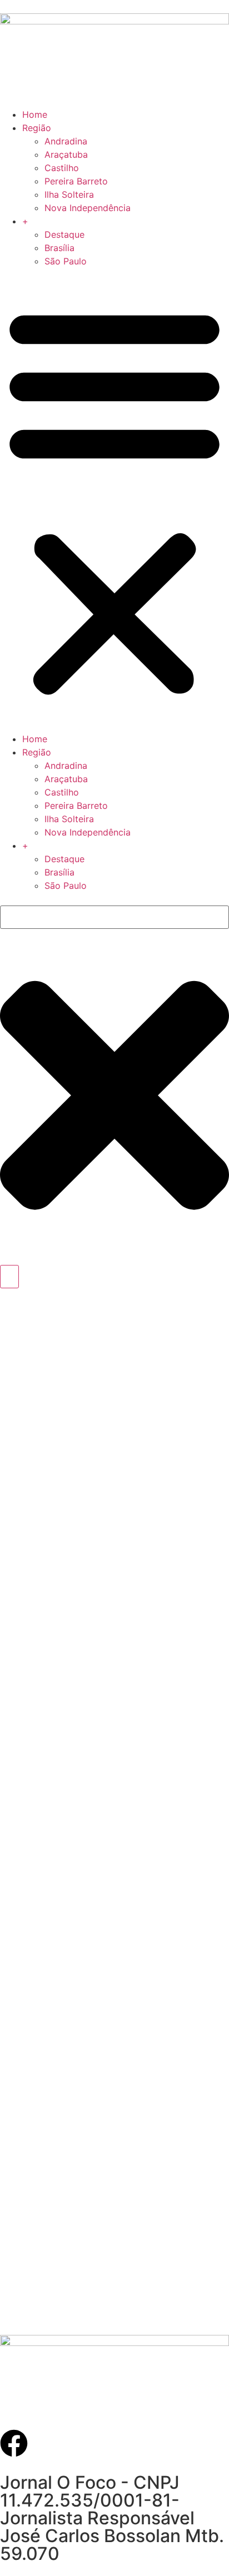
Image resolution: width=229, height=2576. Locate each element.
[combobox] (114, 917)
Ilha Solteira (69, 194)
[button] (114, 500)
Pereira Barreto (76, 181)
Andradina (66, 141)
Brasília (59, 248)
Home (35, 114)
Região (37, 128)
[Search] (9, 1277)
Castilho (62, 168)
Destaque (64, 234)
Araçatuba (66, 154)
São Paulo (66, 261)
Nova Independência (88, 208)
